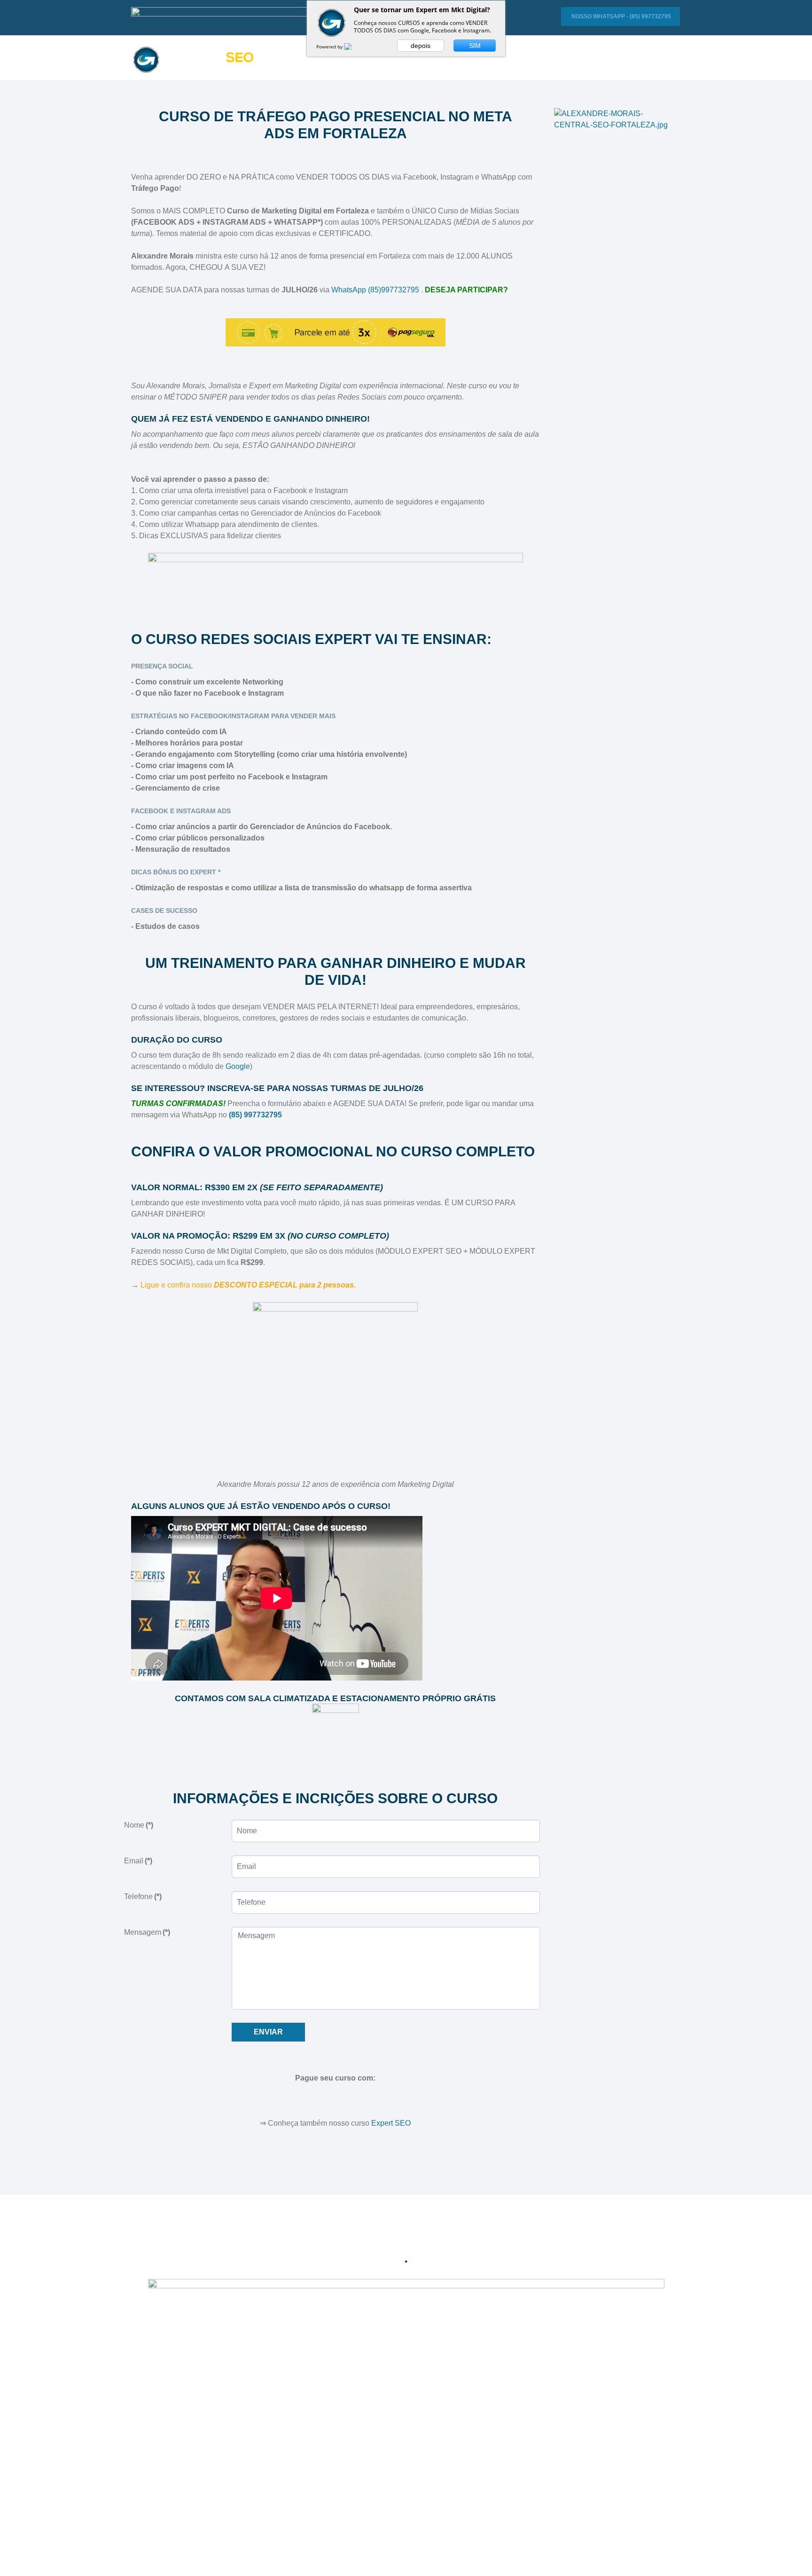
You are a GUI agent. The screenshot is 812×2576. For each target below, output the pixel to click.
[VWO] (353, 47)
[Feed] (426, 2243)
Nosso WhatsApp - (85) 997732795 (621, 16)
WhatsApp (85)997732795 (375, 290)
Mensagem (147, 1932)
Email (138, 1861)
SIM (475, 46)
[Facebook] (387, 2243)
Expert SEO (390, 2123)
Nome (139, 1825)
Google (237, 1066)
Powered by (330, 47)
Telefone (143, 1897)
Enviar (268, 2032)
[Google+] (406, 2243)
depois (421, 46)
